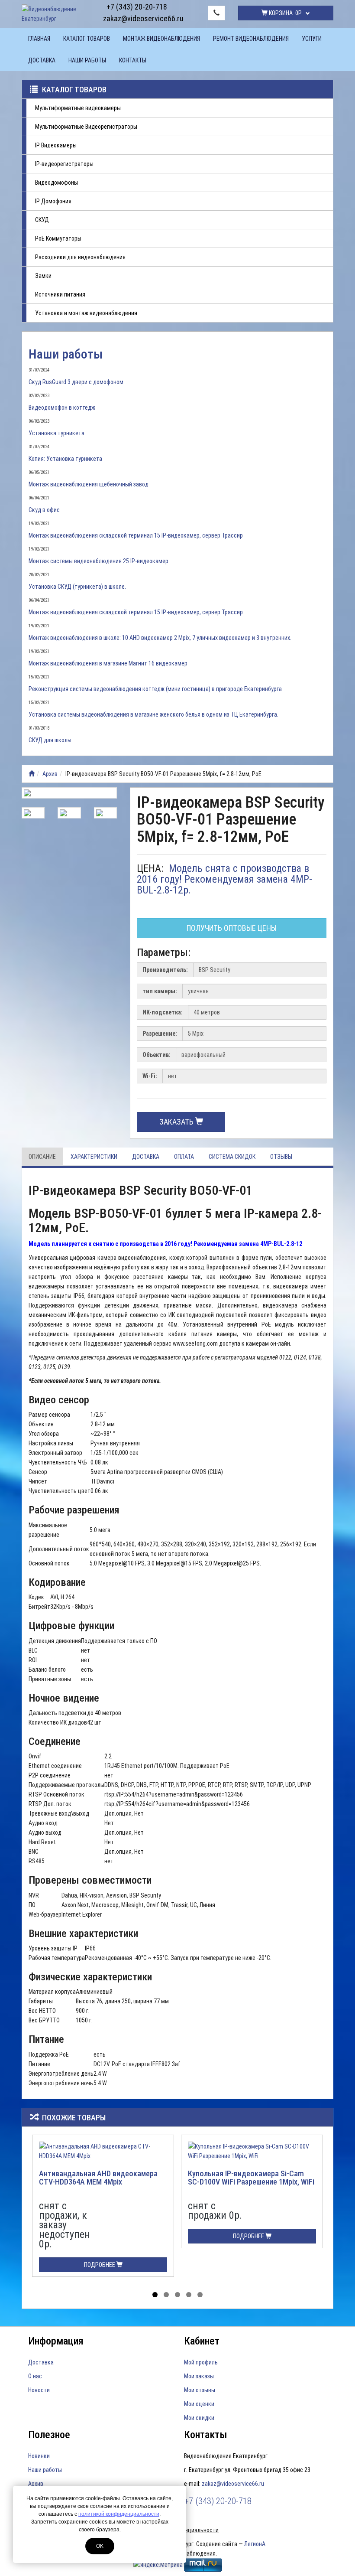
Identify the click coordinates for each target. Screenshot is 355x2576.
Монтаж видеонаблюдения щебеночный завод (89, 484)
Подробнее (100, 2265)
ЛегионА (255, 2544)
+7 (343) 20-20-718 (137, 7)
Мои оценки (199, 2404)
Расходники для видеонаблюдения (80, 257)
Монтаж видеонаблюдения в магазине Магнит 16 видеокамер (108, 663)
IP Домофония (53, 201)
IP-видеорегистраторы (64, 164)
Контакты (133, 60)
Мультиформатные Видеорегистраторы (86, 127)
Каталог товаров (87, 39)
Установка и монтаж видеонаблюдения (86, 313)
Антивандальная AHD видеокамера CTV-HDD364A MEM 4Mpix (98, 2178)
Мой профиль (201, 2362)
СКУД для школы (50, 740)
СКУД (42, 220)
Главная (39, 39)
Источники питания (60, 294)
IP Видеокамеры (56, 145)
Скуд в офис (44, 510)
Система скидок (232, 1157)
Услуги (312, 39)
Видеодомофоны (56, 183)
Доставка (42, 60)
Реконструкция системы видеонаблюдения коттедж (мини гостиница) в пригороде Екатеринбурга (155, 689)
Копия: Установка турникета (65, 459)
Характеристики (94, 1157)
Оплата (184, 1157)
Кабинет (202, 2341)
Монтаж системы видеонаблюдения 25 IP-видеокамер (98, 561)
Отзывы (281, 1157)
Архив (50, 774)
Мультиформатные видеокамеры (78, 108)
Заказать (177, 1122)
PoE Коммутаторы (58, 238)
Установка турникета (56, 433)
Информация (56, 2341)
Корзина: (285, 13)
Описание (42, 1157)
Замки (43, 276)
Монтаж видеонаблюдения (161, 39)
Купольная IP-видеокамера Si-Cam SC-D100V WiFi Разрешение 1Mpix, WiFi (251, 2178)
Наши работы (87, 60)
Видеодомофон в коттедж (62, 408)
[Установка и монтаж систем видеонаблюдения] (32, 774)
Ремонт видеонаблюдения (251, 39)
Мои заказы (199, 2376)
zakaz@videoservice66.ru (137, 18)
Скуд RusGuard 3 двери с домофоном (76, 382)
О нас (35, 2376)
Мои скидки (199, 2418)
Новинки (39, 2456)
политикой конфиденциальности (119, 2514)
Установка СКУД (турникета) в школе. (77, 587)
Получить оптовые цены (232, 928)
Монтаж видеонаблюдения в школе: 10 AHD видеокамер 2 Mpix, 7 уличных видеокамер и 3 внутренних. (160, 638)
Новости (39, 2390)
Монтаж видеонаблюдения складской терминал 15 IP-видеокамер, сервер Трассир (136, 535)
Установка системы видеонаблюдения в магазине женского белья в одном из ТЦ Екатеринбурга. (153, 714)
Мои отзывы (200, 2390)
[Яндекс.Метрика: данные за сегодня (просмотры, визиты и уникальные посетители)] (158, 2565)
